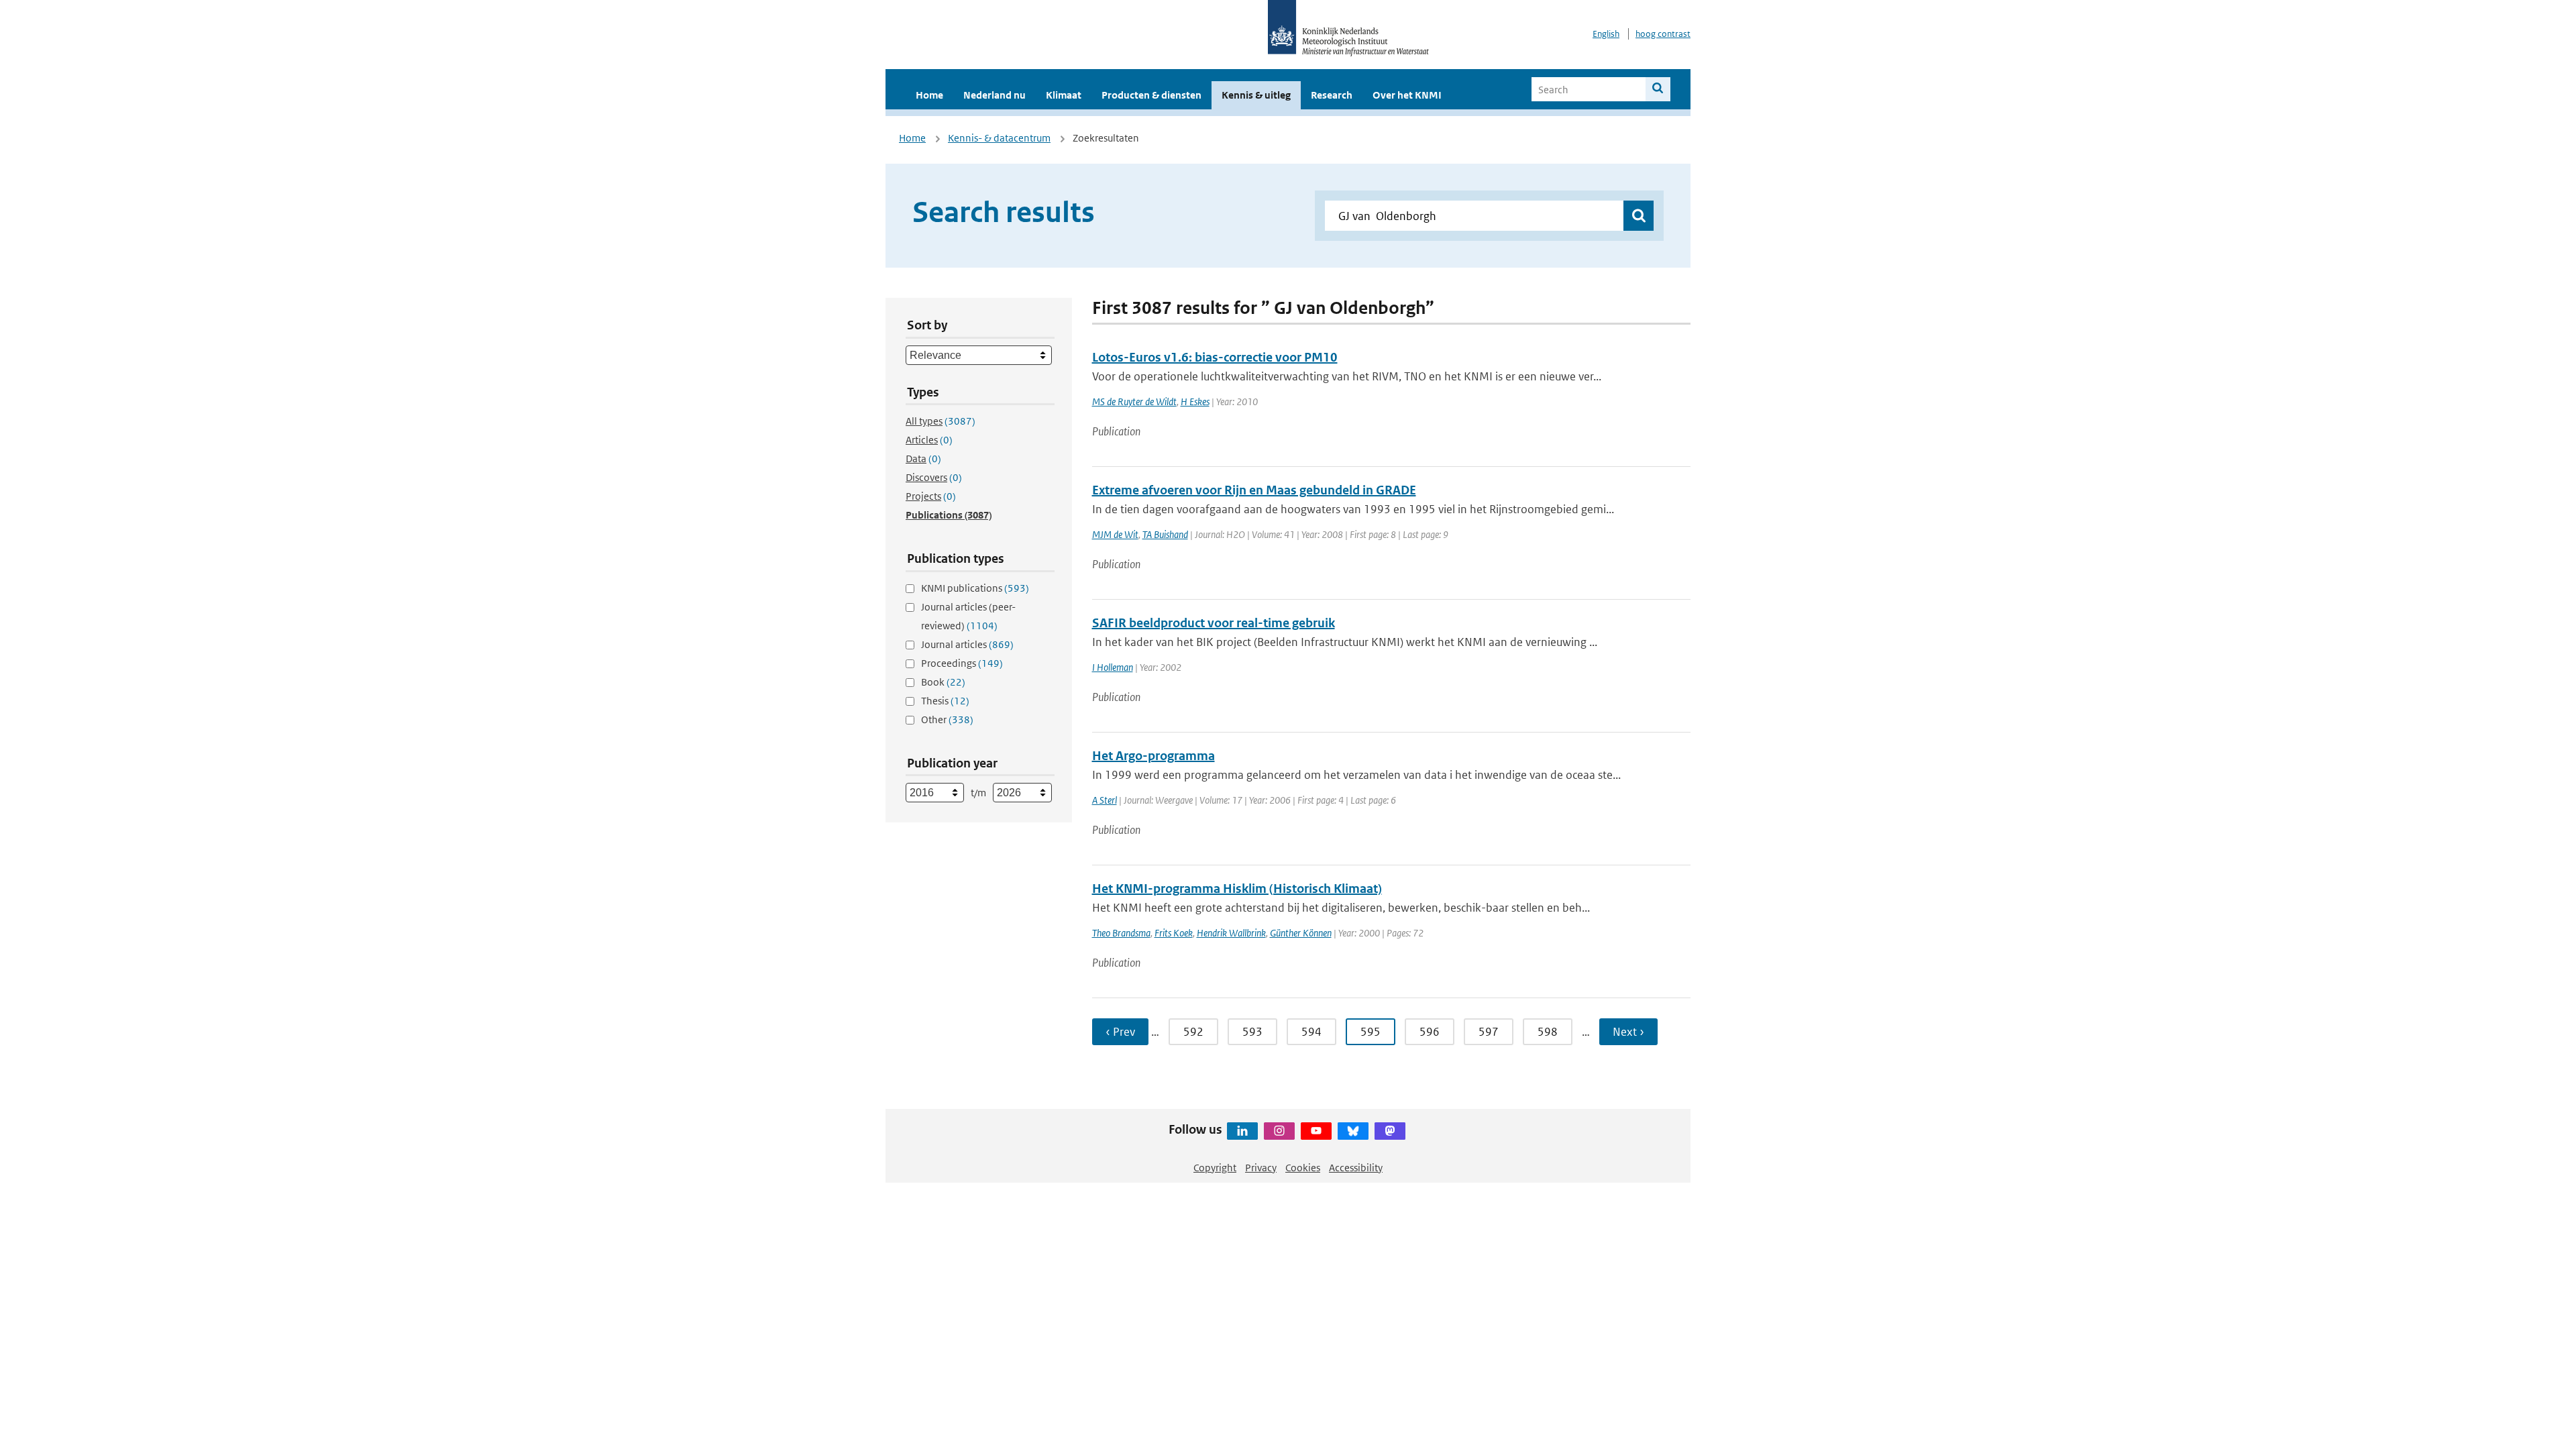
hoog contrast (1663, 34)
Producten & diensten (1151, 95)
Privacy (1261, 1168)
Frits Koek (1174, 933)
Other (947, 719)
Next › (1628, 1032)
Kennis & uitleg (1256, 95)
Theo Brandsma (1121, 933)
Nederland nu (995, 95)
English (1606, 34)
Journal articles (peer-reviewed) (968, 616)
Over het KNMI (1407, 95)
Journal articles (967, 644)
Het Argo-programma (1153, 756)
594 (1311, 1032)
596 (1430, 1032)
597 (1489, 1032)
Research (1332, 95)
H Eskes (1195, 401)
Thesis (945, 701)
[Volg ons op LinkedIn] (1242, 1131)
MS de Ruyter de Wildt (1134, 401)
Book (943, 682)
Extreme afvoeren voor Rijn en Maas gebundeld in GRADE (1254, 490)
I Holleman (1113, 667)
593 (1252, 1032)
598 (1548, 1032)
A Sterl (1105, 800)
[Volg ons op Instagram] (1279, 1131)
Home (929, 95)
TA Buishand (1165, 534)
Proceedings (962, 663)
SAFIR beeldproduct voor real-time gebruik (1214, 623)
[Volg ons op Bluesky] (1353, 1131)
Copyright (1215, 1168)
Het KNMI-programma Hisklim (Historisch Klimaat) (1237, 889)
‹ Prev (1120, 1032)
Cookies (1303, 1168)
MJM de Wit (1115, 534)
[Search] (1658, 89)
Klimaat (1064, 95)
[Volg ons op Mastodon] (1390, 1131)
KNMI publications (975, 588)
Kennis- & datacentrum (999, 138)
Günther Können (1301, 933)
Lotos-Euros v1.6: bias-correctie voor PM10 (1215, 357)
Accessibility (1356, 1168)
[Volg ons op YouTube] (1316, 1131)
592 (1193, 1032)
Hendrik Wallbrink (1231, 933)
